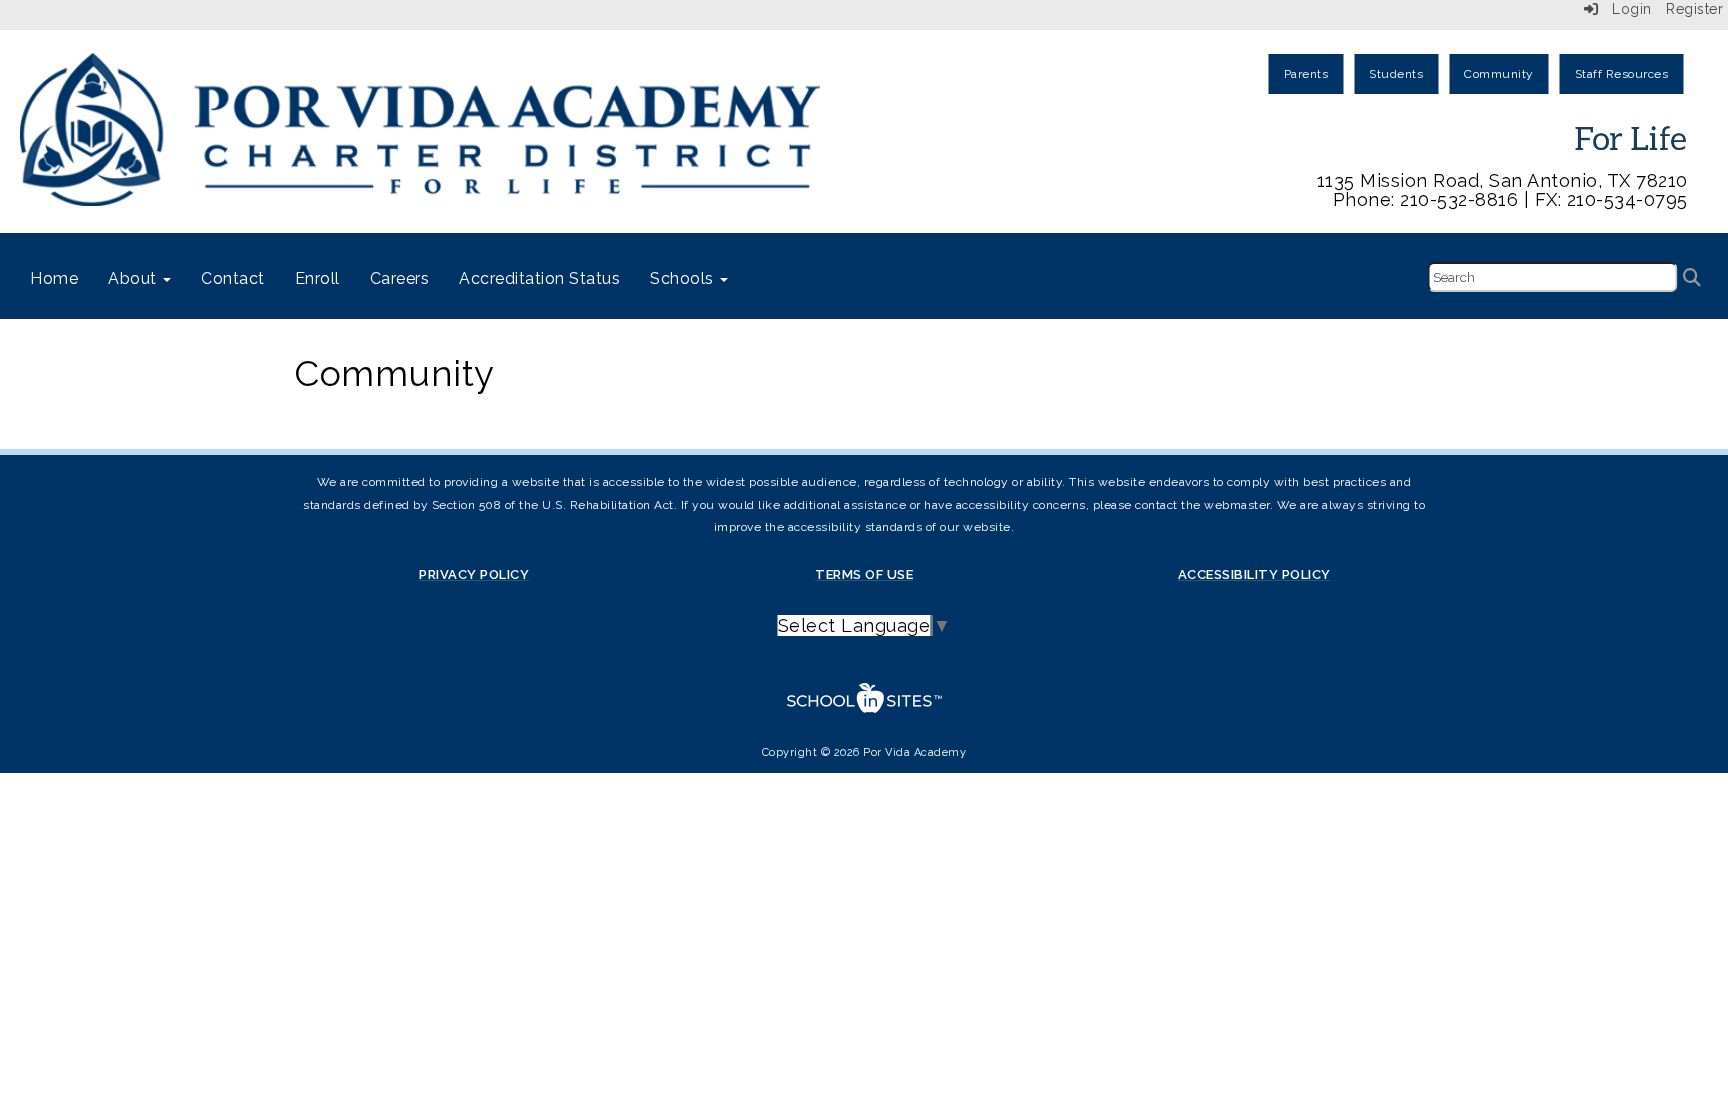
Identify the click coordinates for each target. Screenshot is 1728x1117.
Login (1625, 9)
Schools (684, 278)
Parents (1306, 74)
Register (1694, 9)
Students (1396, 74)
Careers (400, 278)
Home (54, 278)
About (134, 278)
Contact (233, 278)
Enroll (317, 278)
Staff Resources (1622, 74)
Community (1499, 74)
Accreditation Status (539, 278)
